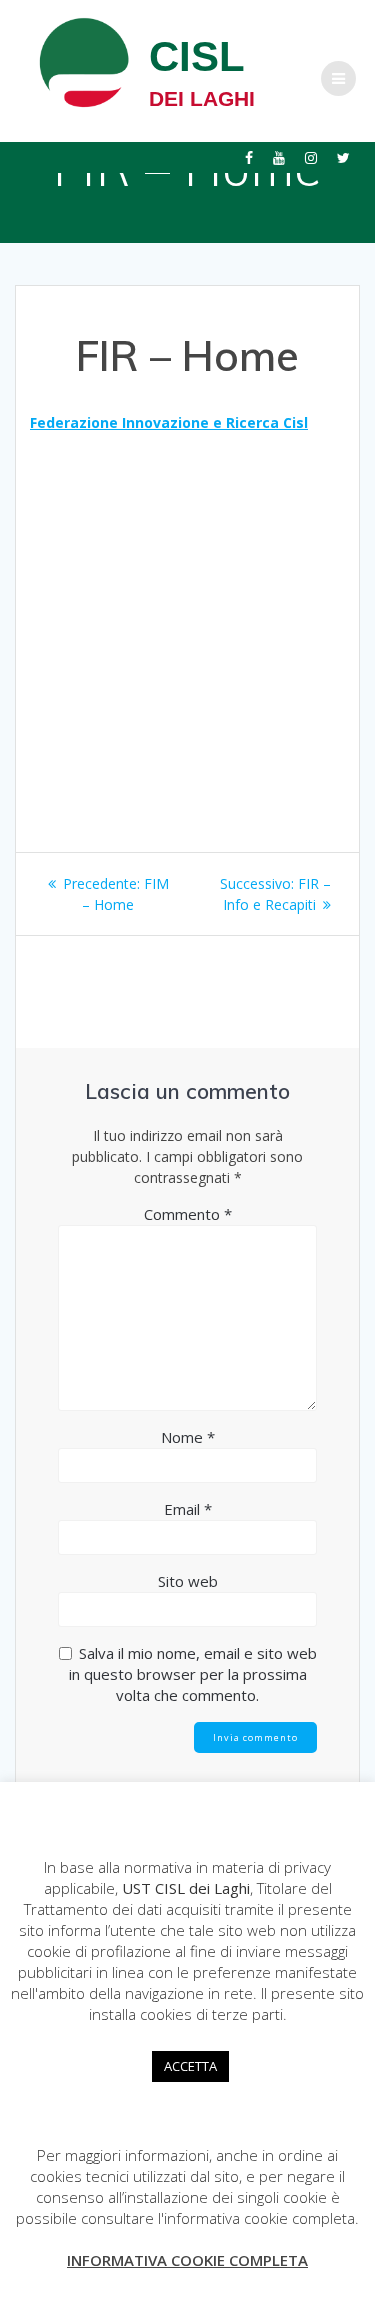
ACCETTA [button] (190, 2066)
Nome (188, 1437)
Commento (188, 1214)
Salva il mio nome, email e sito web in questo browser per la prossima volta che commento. (193, 1674)
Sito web (188, 1581)
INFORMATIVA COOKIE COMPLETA (187, 2260)
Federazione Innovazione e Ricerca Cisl (169, 422)
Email (188, 1509)
